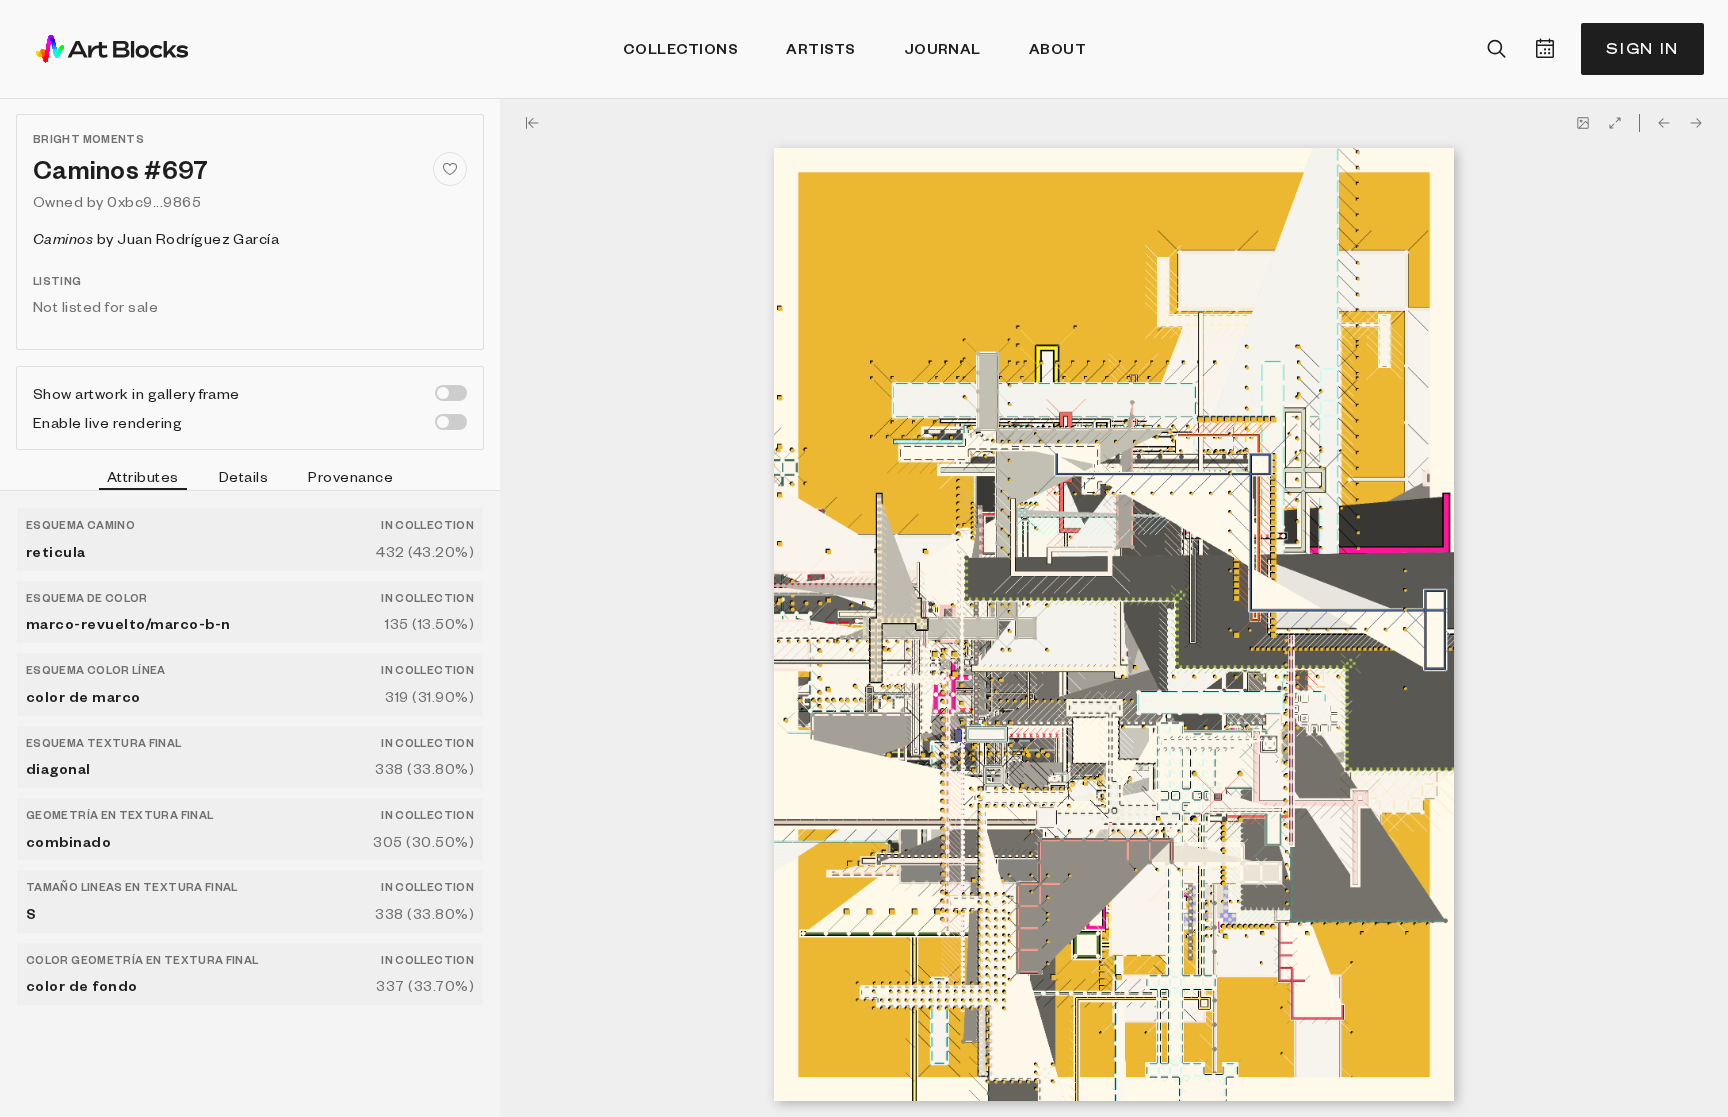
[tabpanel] (250, 804)
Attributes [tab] (143, 476)
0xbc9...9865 (154, 201)
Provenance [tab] (350, 476)
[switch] (451, 393)
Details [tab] (243, 476)
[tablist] (250, 479)
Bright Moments (88, 138)
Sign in (1642, 48)
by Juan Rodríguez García (156, 238)
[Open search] (1497, 49)
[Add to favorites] (450, 169)
